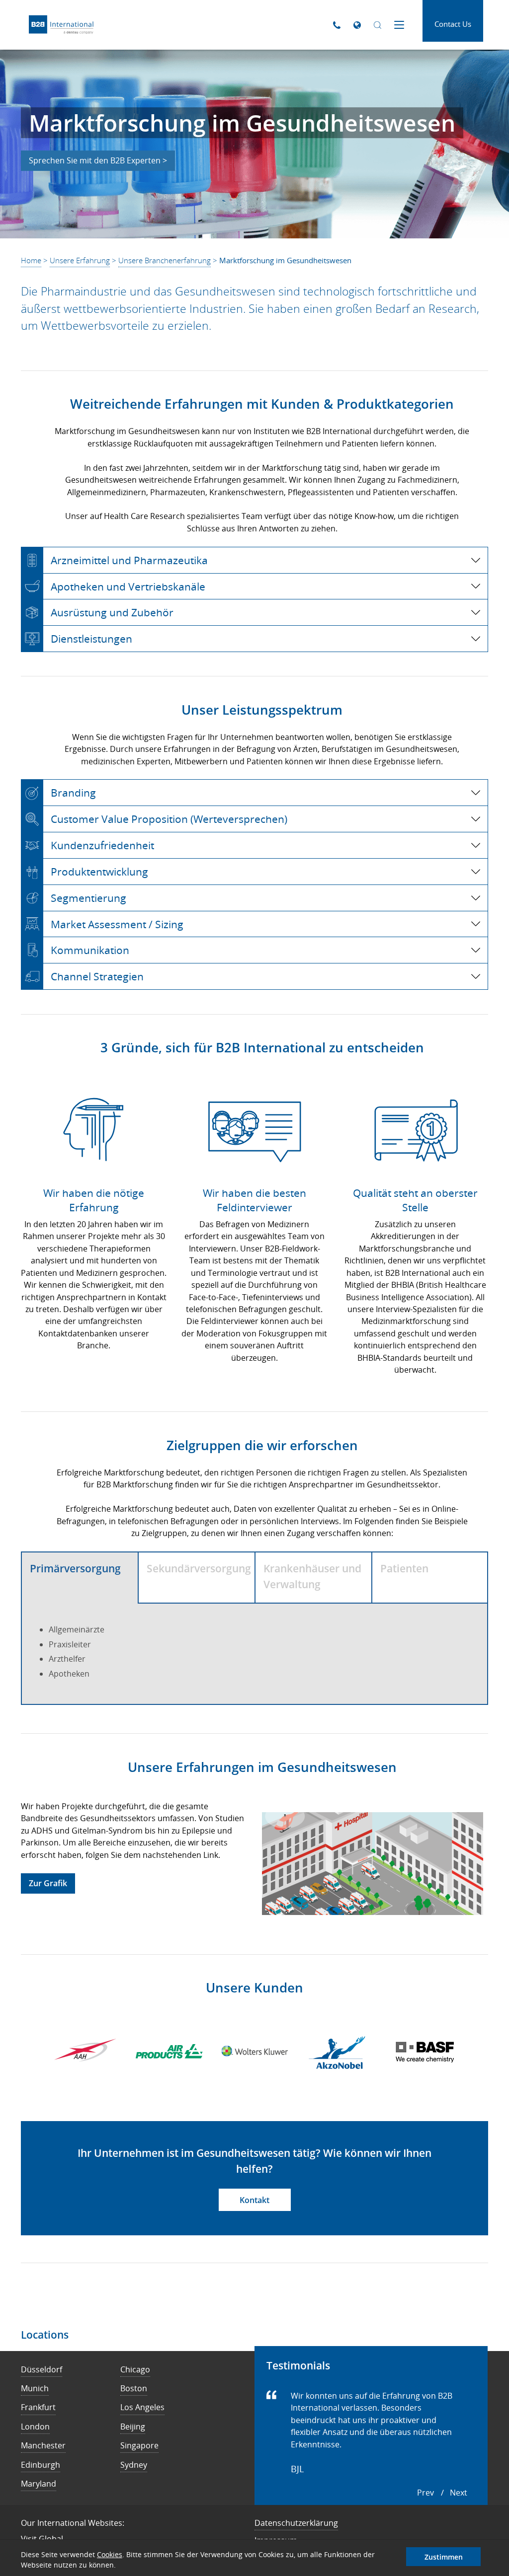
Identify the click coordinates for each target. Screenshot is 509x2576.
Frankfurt (38, 2407)
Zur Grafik (48, 1883)
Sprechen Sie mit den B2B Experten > (98, 160)
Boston (134, 2388)
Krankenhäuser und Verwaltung (312, 1576)
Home (31, 260)
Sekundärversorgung (199, 1568)
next (459, 2493)
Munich (35, 2388)
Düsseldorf (42, 2369)
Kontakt (254, 2200)
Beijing (133, 2427)
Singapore (139, 2445)
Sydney (134, 2465)
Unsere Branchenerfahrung (165, 260)
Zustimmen (444, 2557)
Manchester (43, 2445)
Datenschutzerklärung (296, 2523)
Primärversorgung (75, 1568)
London (35, 2427)
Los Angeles (142, 2407)
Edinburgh (41, 2465)
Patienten (404, 1568)
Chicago (135, 2369)
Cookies (110, 2554)
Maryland (39, 2484)
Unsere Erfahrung (80, 260)
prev (425, 2493)
